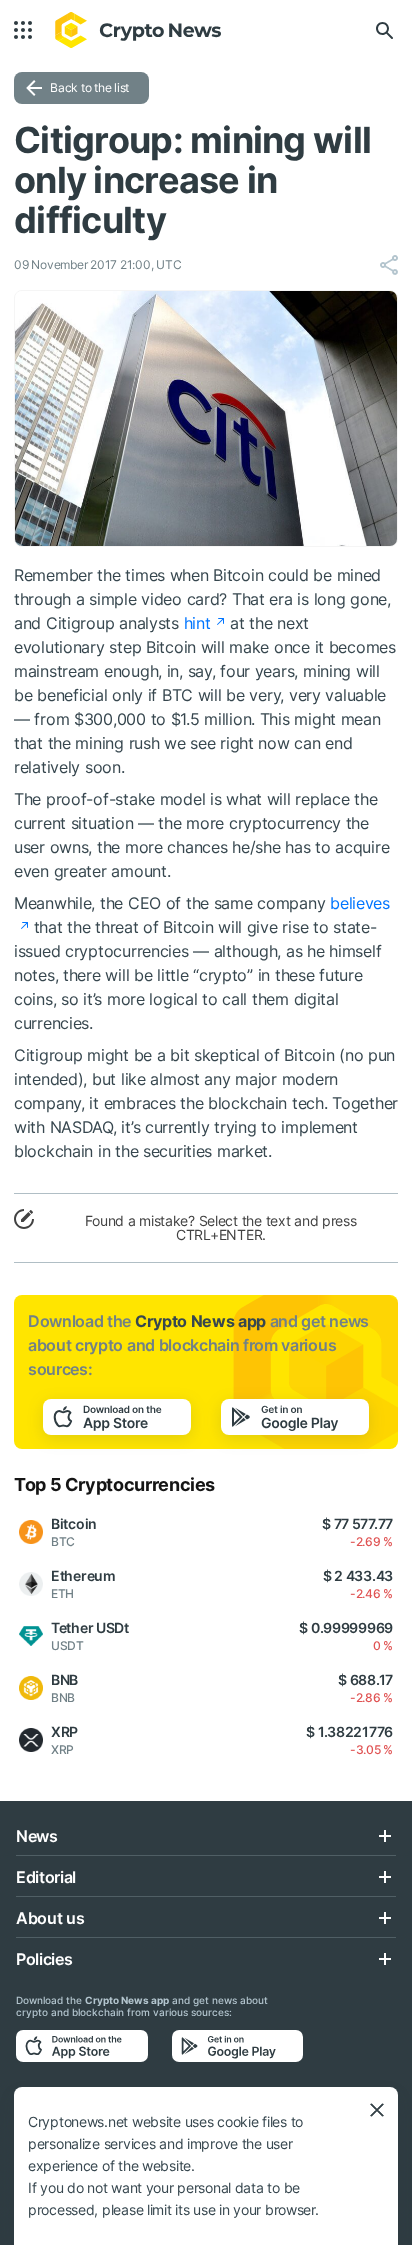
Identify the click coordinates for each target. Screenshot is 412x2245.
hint (197, 623)
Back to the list (89, 87)
